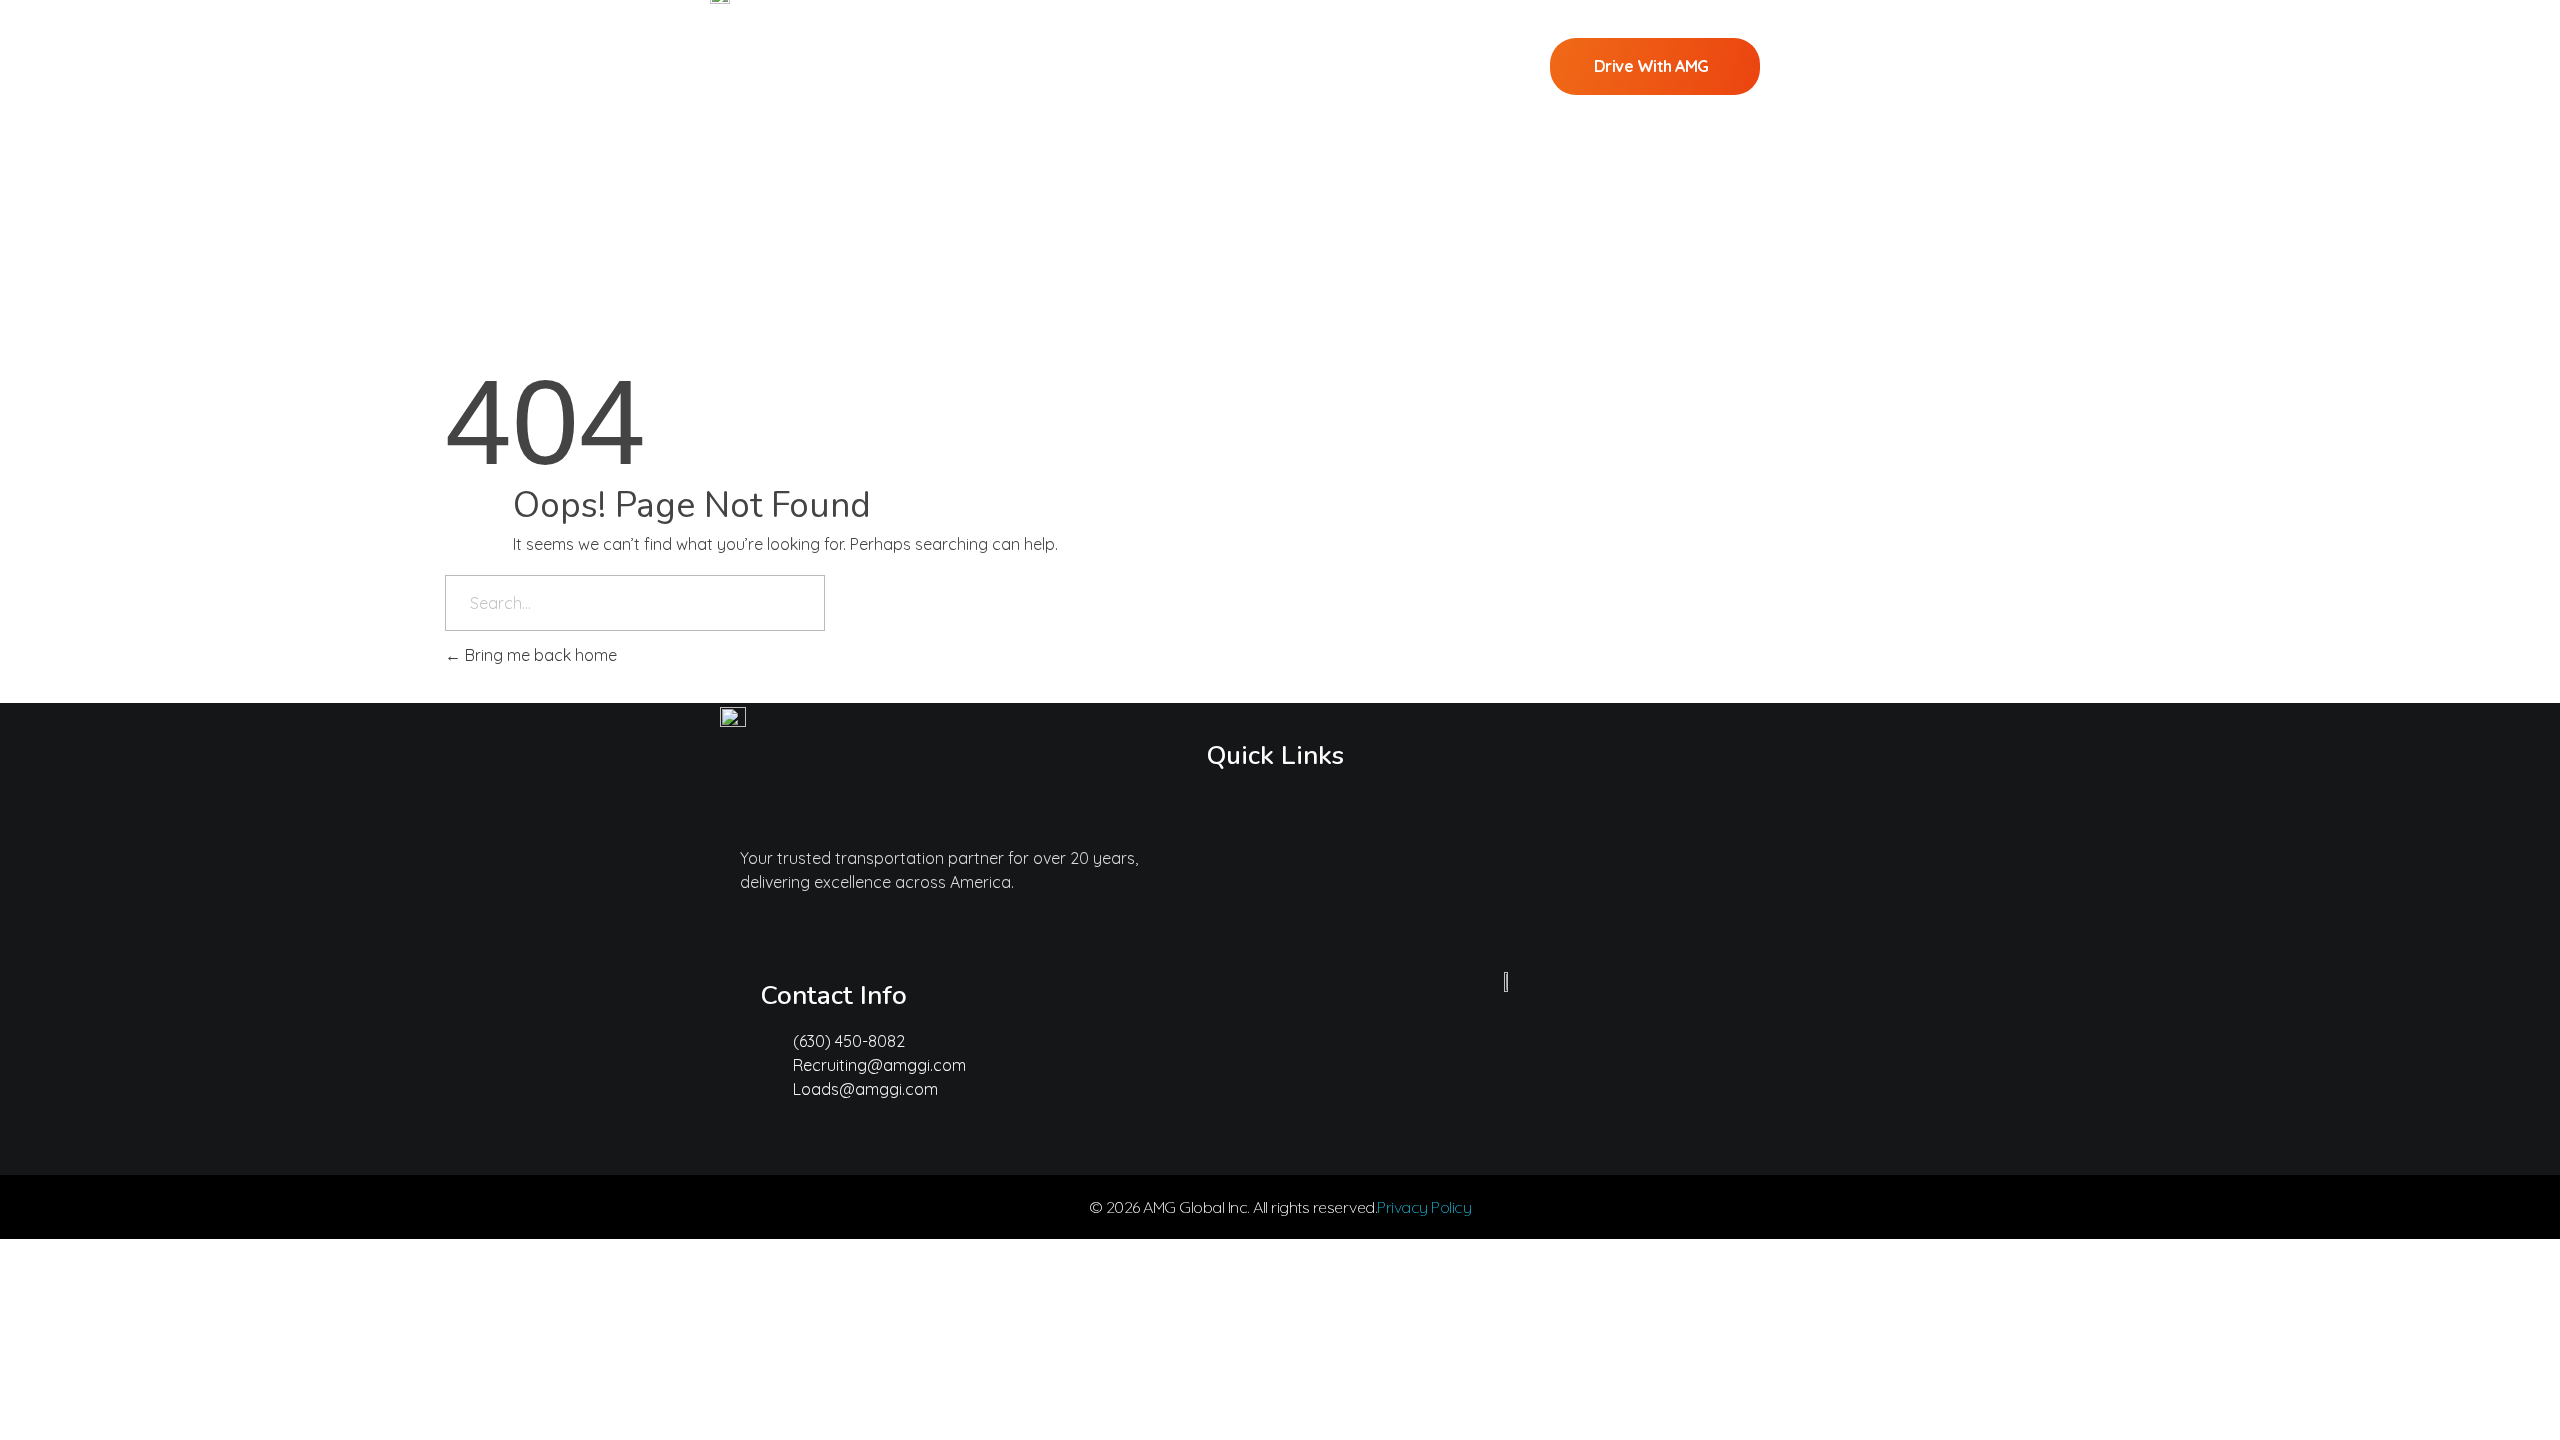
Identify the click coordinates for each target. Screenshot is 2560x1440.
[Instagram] (777, 1138)
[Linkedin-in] (836, 1138)
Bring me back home (539, 655)
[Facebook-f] (895, 1138)
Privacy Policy (1424, 1207)
